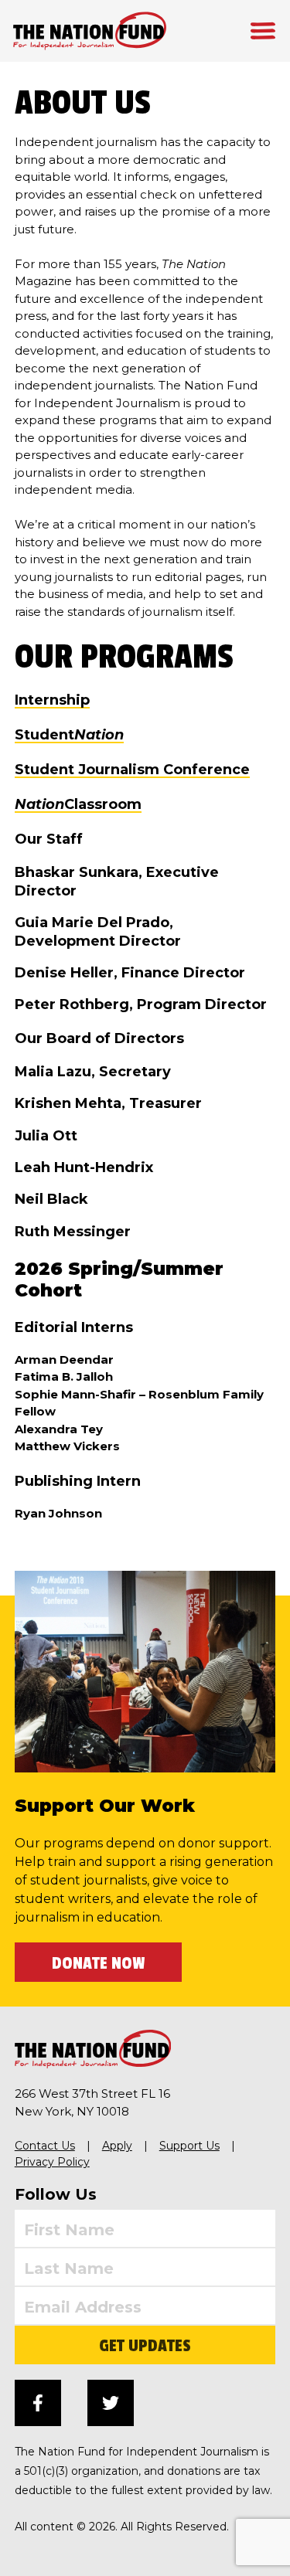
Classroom (78, 804)
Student (69, 735)
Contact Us (45, 2146)
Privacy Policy (52, 2162)
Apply (117, 2146)
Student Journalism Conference (132, 770)
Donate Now (98, 1963)
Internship (52, 700)
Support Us (189, 2146)
